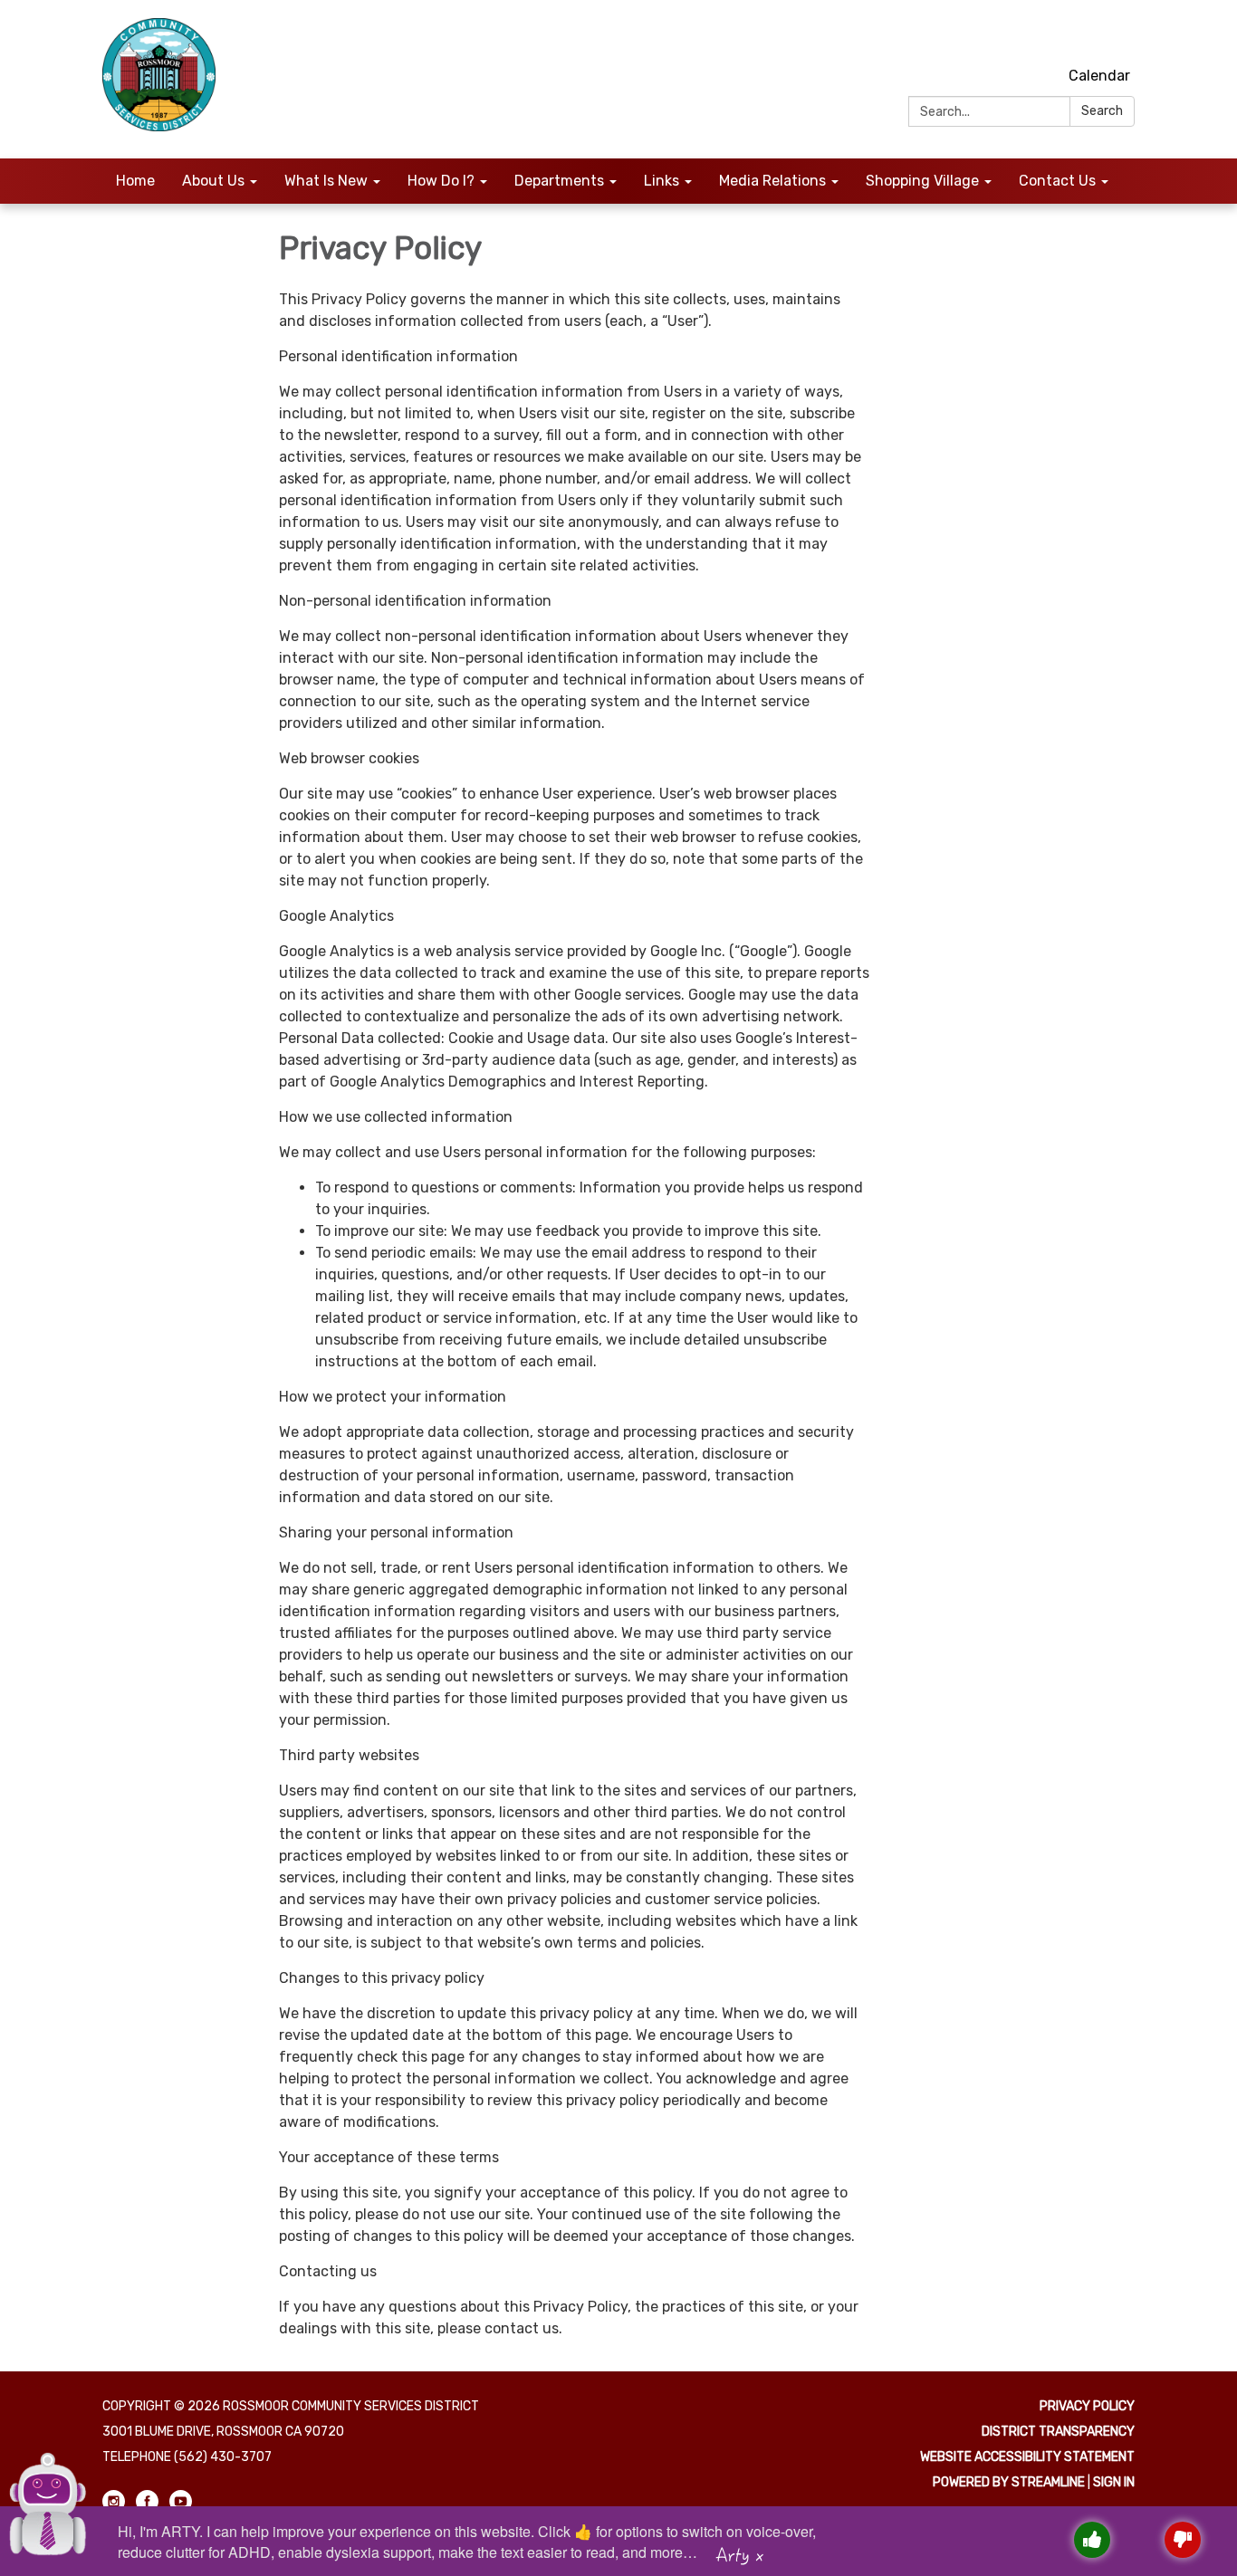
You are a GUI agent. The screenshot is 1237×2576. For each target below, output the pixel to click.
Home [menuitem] (135, 181)
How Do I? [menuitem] (441, 181)
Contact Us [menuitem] (1057, 181)
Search (1102, 111)
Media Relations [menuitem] (772, 181)
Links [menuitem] (662, 181)
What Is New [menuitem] (326, 181)
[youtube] (1123, 36)
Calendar (1099, 76)
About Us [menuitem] (213, 181)
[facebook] (1090, 36)
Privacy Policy (1087, 2406)
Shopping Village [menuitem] (922, 181)
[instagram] (1056, 36)
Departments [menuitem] (559, 181)
